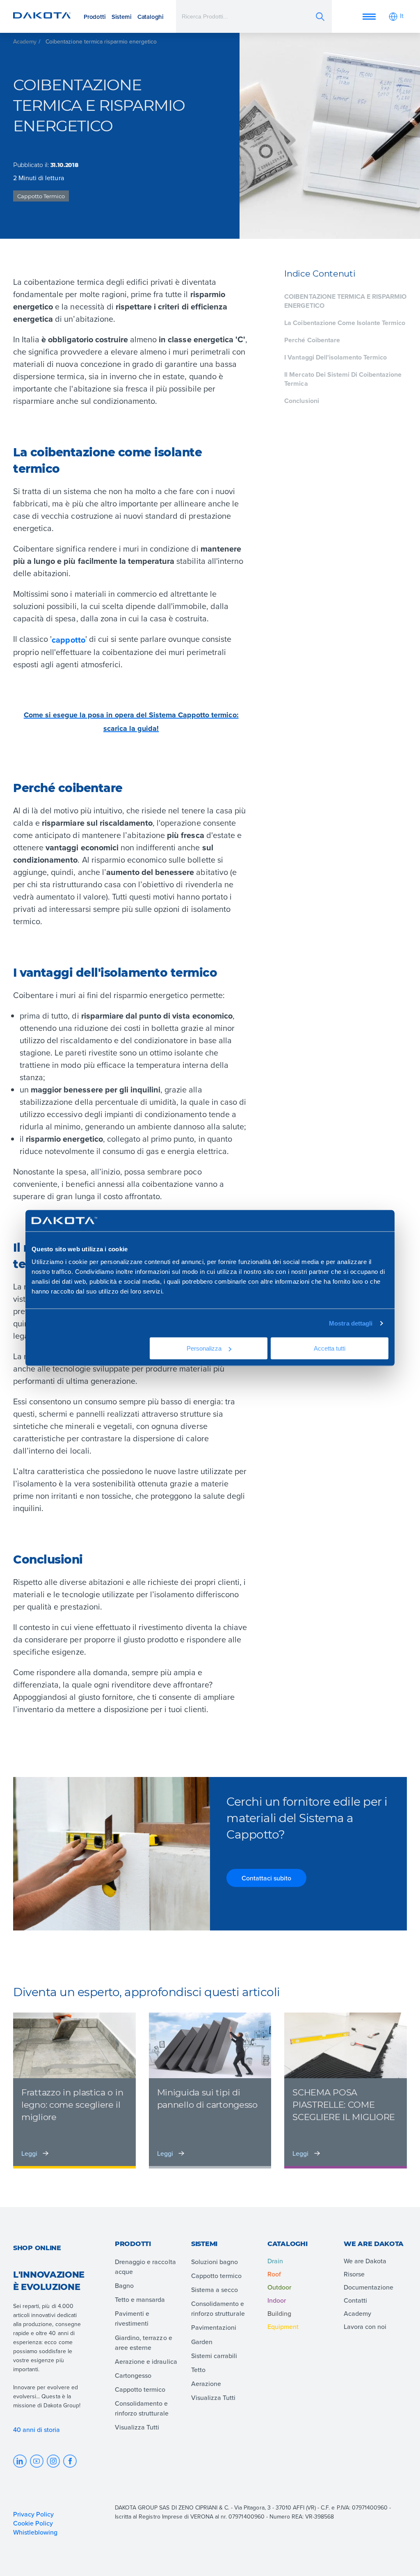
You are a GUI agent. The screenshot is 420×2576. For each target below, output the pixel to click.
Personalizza (204, 1348)
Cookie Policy (33, 2523)
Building (279, 2313)
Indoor (277, 2300)
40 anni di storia (37, 2429)
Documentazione (369, 2287)
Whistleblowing (35, 2532)
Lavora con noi (365, 2326)
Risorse (354, 2274)
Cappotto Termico (41, 196)
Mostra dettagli (351, 1323)
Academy (25, 41)
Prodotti (95, 17)
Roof (274, 2274)
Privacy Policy (33, 2514)
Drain (275, 2261)
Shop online (37, 2248)
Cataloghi (151, 17)
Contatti (355, 2300)
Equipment (283, 2326)
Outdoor (279, 2287)
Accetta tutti (330, 1348)
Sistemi (122, 17)
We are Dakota (365, 2261)
